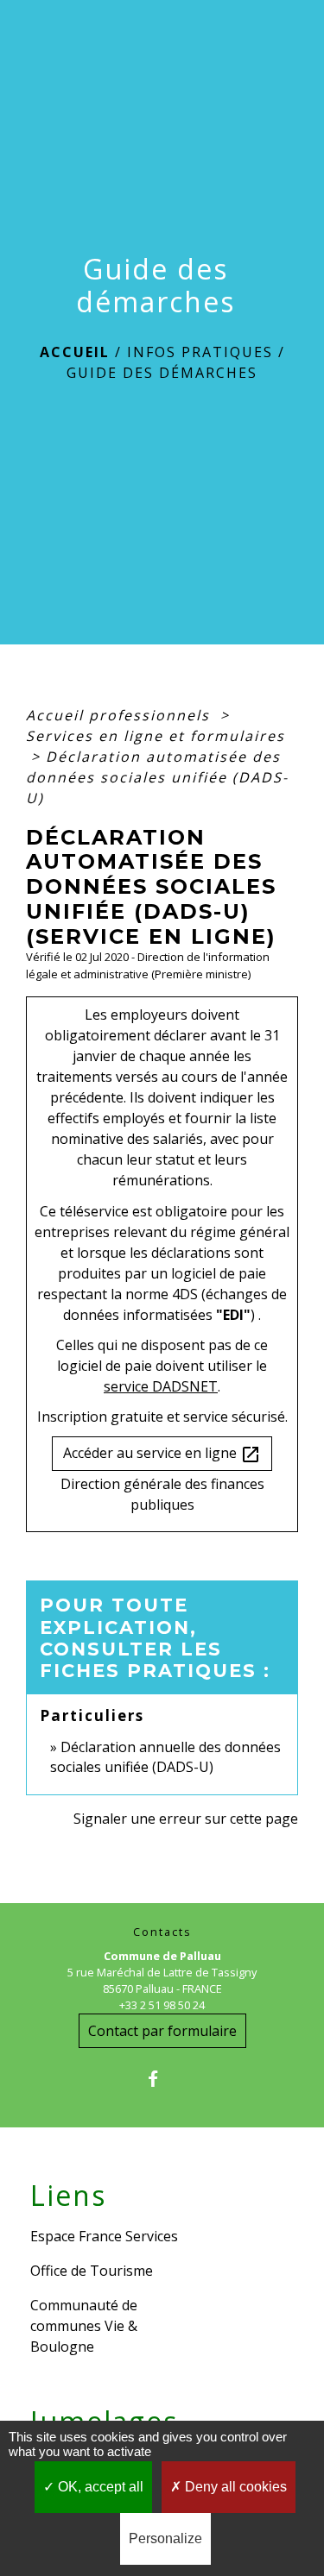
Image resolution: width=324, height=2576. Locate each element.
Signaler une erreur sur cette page (186, 1819)
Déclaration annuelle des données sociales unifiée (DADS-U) (165, 1756)
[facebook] (162, 2079)
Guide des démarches (162, 373)
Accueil (75, 352)
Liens (68, 2196)
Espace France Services (104, 2236)
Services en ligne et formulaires (156, 736)
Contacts (162, 1932)
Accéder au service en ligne (162, 1454)
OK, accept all (99, 2487)
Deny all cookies (234, 2487)
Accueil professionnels (121, 715)
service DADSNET (161, 1386)
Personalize (165, 2538)
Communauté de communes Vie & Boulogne (84, 2326)
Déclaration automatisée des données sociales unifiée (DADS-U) (157, 777)
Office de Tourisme (92, 2271)
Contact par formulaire (162, 2031)
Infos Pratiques (200, 352)
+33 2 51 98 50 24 (162, 2005)
